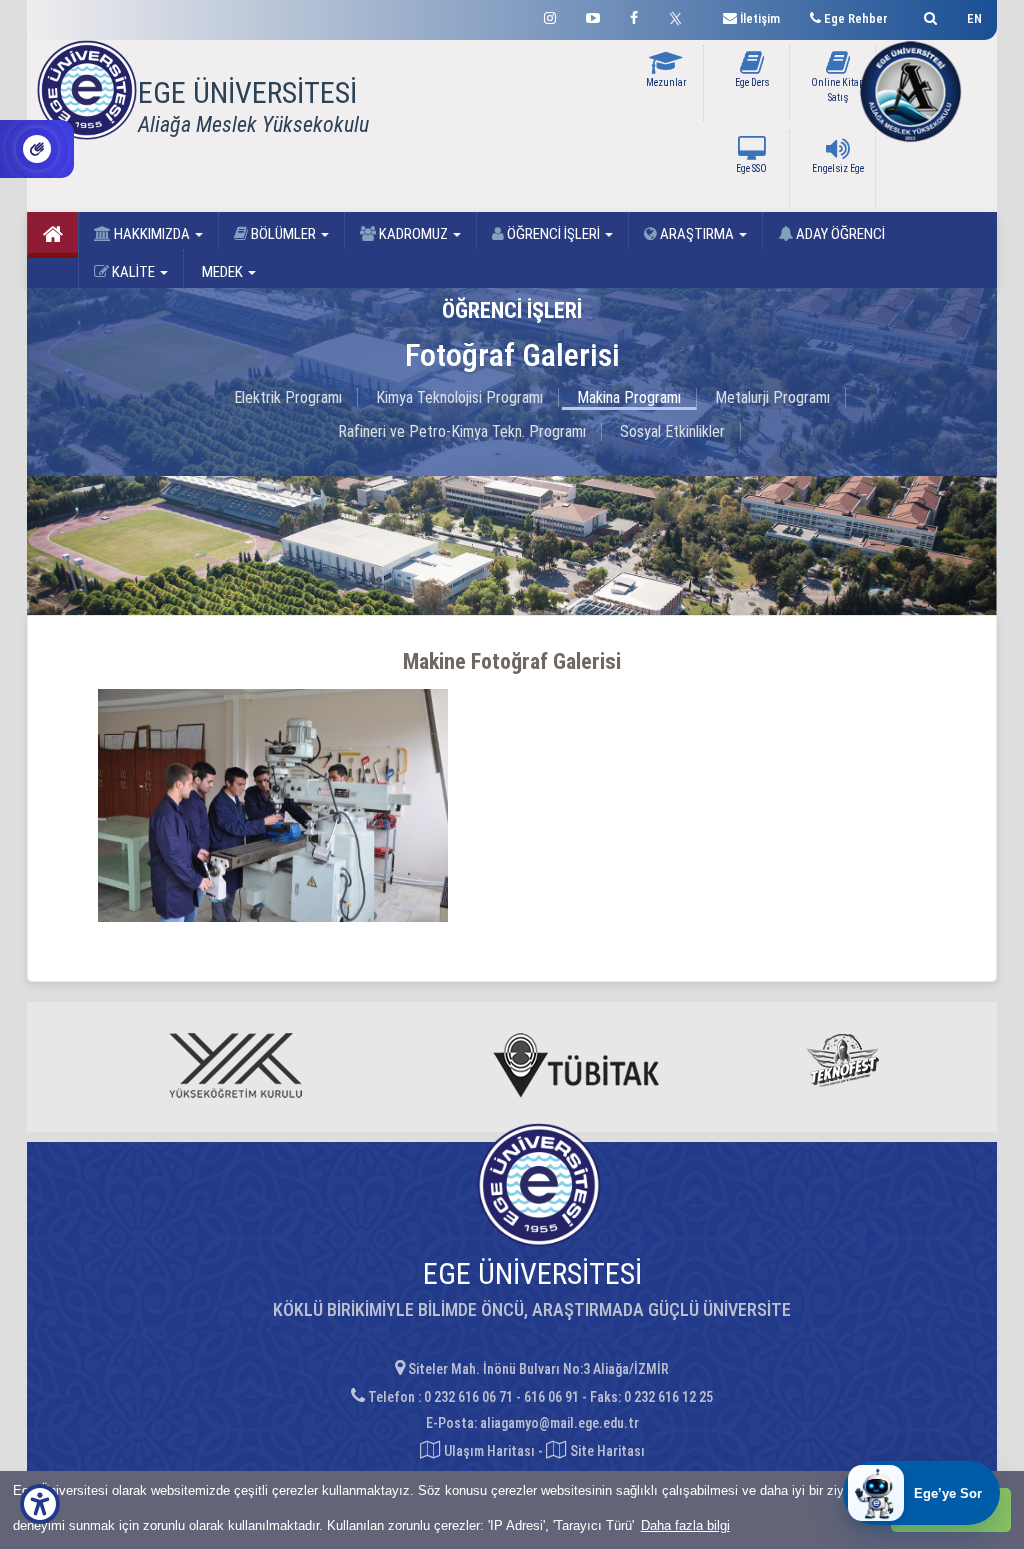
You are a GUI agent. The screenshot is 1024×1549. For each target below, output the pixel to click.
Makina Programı (629, 397)
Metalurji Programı (772, 397)
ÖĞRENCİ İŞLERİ (553, 234)
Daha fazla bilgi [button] (685, 1525)
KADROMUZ (413, 234)
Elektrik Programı (288, 397)
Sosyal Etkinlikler (672, 431)
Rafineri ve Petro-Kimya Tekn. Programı (462, 431)
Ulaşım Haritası (488, 1451)
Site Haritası (606, 1451)
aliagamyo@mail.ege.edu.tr (559, 1423)
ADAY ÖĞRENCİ (839, 234)
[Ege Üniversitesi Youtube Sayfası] (593, 15)
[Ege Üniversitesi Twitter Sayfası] (680, 16)
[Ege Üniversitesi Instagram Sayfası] (550, 15)
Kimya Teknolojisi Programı (459, 397)
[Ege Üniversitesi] (927, 15)
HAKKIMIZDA (152, 234)
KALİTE (133, 272)
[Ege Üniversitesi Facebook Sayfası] (634, 15)
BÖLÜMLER (283, 234)
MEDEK (222, 272)
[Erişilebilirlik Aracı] (40, 1504)
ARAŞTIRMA (697, 234)
